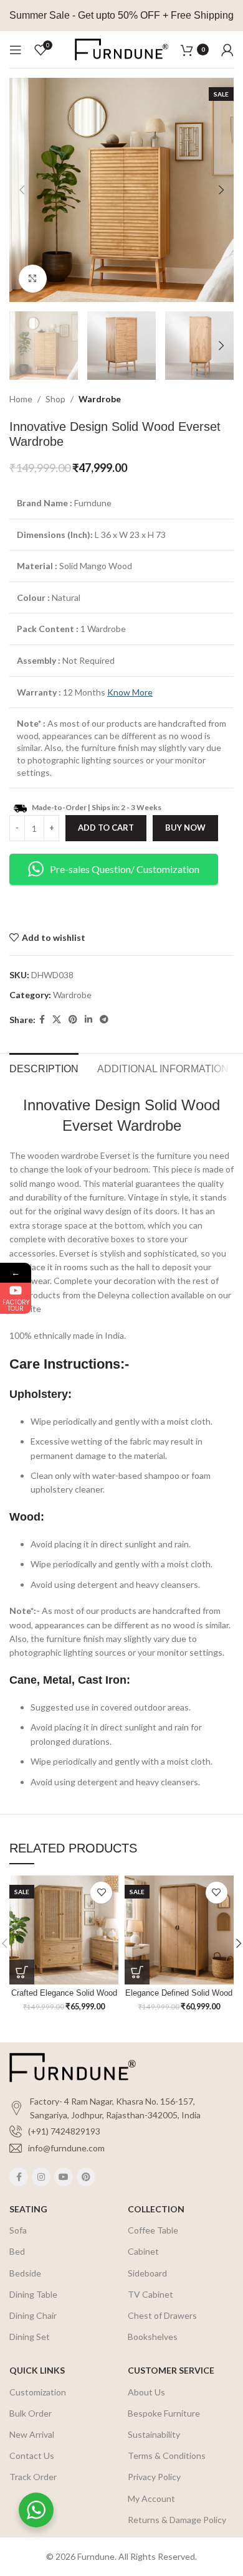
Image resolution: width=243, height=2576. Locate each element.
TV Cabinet (150, 2294)
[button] (22, 1972)
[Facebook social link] (42, 1020)
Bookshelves (153, 2337)
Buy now (185, 828)
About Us (146, 2392)
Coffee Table (153, 2230)
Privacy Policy (154, 2477)
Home (21, 399)
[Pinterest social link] (73, 1020)
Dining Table (33, 2294)
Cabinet (143, 2251)
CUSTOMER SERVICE (171, 2370)
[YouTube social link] (64, 2177)
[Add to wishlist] (101, 1893)
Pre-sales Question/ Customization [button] (125, 869)
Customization (38, 2392)
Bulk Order (31, 2413)
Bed (17, 2251)
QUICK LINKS (37, 2370)
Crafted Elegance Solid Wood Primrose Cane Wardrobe (64, 1998)
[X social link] (57, 1020)
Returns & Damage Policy (177, 2520)
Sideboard (147, 2273)
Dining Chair (33, 2315)
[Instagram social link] (41, 2177)
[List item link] (121, 2131)
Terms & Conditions (167, 2456)
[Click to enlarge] (33, 279)
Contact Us (32, 2456)
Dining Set (30, 2337)
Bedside (25, 2273)
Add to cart (106, 828)
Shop (55, 399)
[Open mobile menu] (16, 50)
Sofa (18, 2230)
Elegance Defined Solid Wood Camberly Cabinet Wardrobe (179, 1998)
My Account (151, 2498)
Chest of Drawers (162, 2315)
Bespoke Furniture (164, 2413)
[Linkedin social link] (88, 1020)
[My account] (227, 50)
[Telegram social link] (104, 1020)
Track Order (33, 2477)
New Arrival (32, 2434)
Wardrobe (100, 399)
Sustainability (154, 2434)
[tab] (44, 1067)
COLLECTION (156, 2209)
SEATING (28, 2209)
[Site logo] (121, 48)
